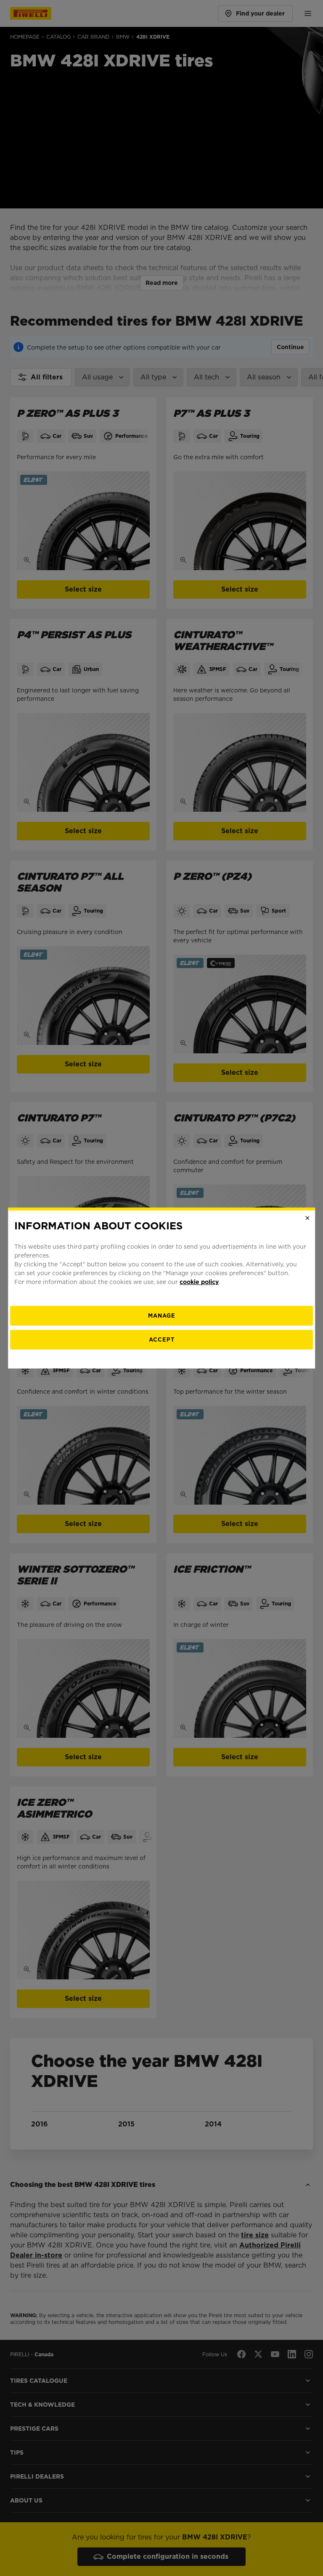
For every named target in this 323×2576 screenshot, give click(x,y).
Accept (162, 1340)
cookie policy (199, 1282)
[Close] (307, 1218)
